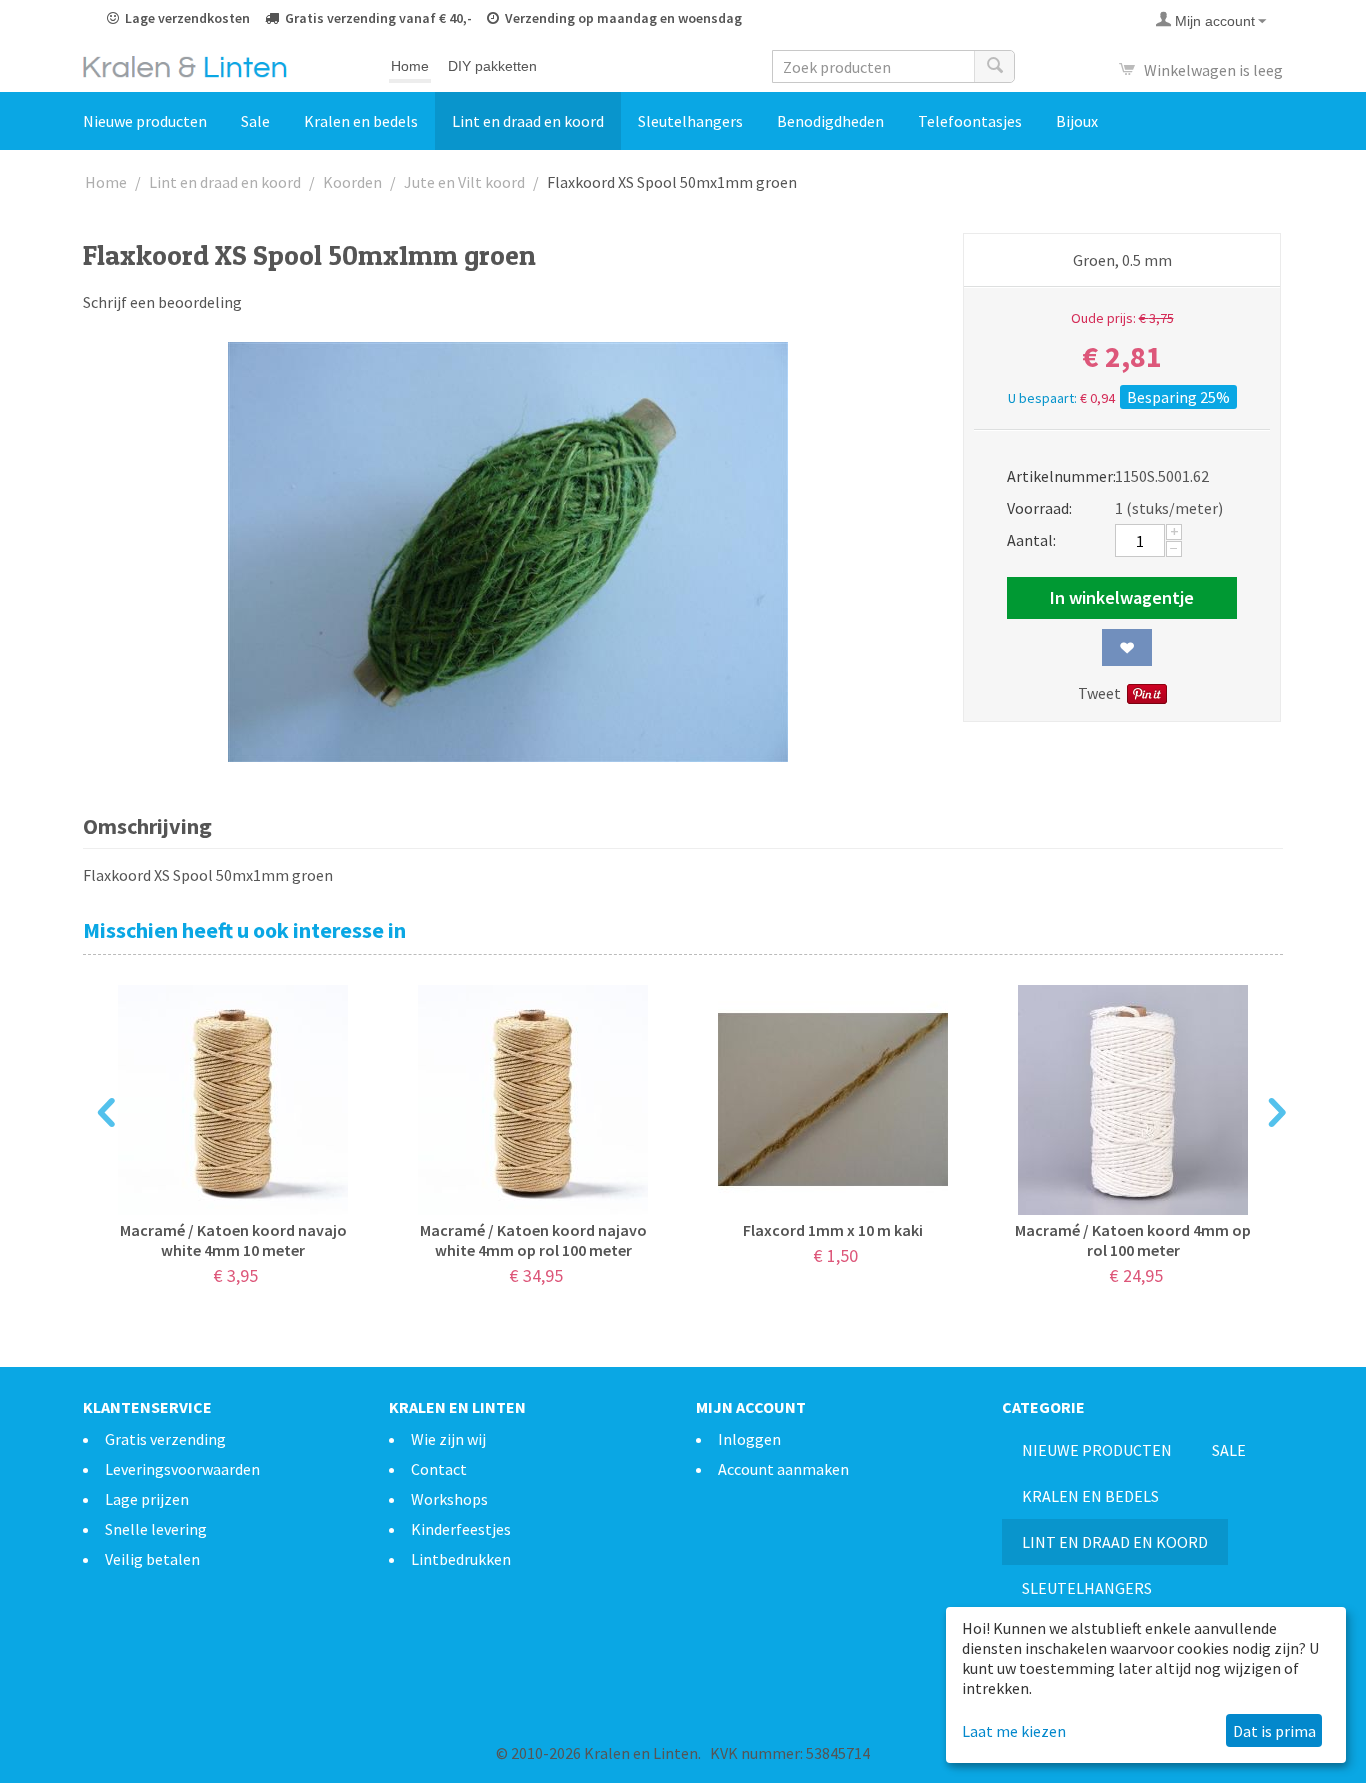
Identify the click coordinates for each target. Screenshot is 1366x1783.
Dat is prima (1274, 1731)
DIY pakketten (492, 66)
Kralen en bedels (361, 121)
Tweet (1099, 693)
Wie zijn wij (448, 1439)
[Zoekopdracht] (994, 66)
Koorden (352, 182)
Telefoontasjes (970, 121)
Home (410, 66)
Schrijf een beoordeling (162, 302)
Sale (255, 121)
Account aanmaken (783, 1469)
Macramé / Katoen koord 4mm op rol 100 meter (1133, 1240)
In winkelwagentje (1122, 597)
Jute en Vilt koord (464, 182)
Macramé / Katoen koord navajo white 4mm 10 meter (233, 1240)
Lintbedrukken (461, 1559)
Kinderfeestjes (461, 1529)
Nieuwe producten (145, 121)
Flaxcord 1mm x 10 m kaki (833, 1230)
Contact (439, 1469)
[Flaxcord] (508, 552)
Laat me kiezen (1014, 1731)
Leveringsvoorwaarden (182, 1469)
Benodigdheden (830, 121)
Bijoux (1077, 121)
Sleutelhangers (690, 121)
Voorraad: (1039, 508)
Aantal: (1031, 540)
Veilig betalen (152, 1559)
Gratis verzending (165, 1439)
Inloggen (749, 1439)
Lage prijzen (147, 1499)
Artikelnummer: (1054, 476)
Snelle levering (156, 1529)
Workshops (449, 1499)
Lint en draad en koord (528, 121)
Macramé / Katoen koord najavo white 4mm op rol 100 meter (533, 1240)
